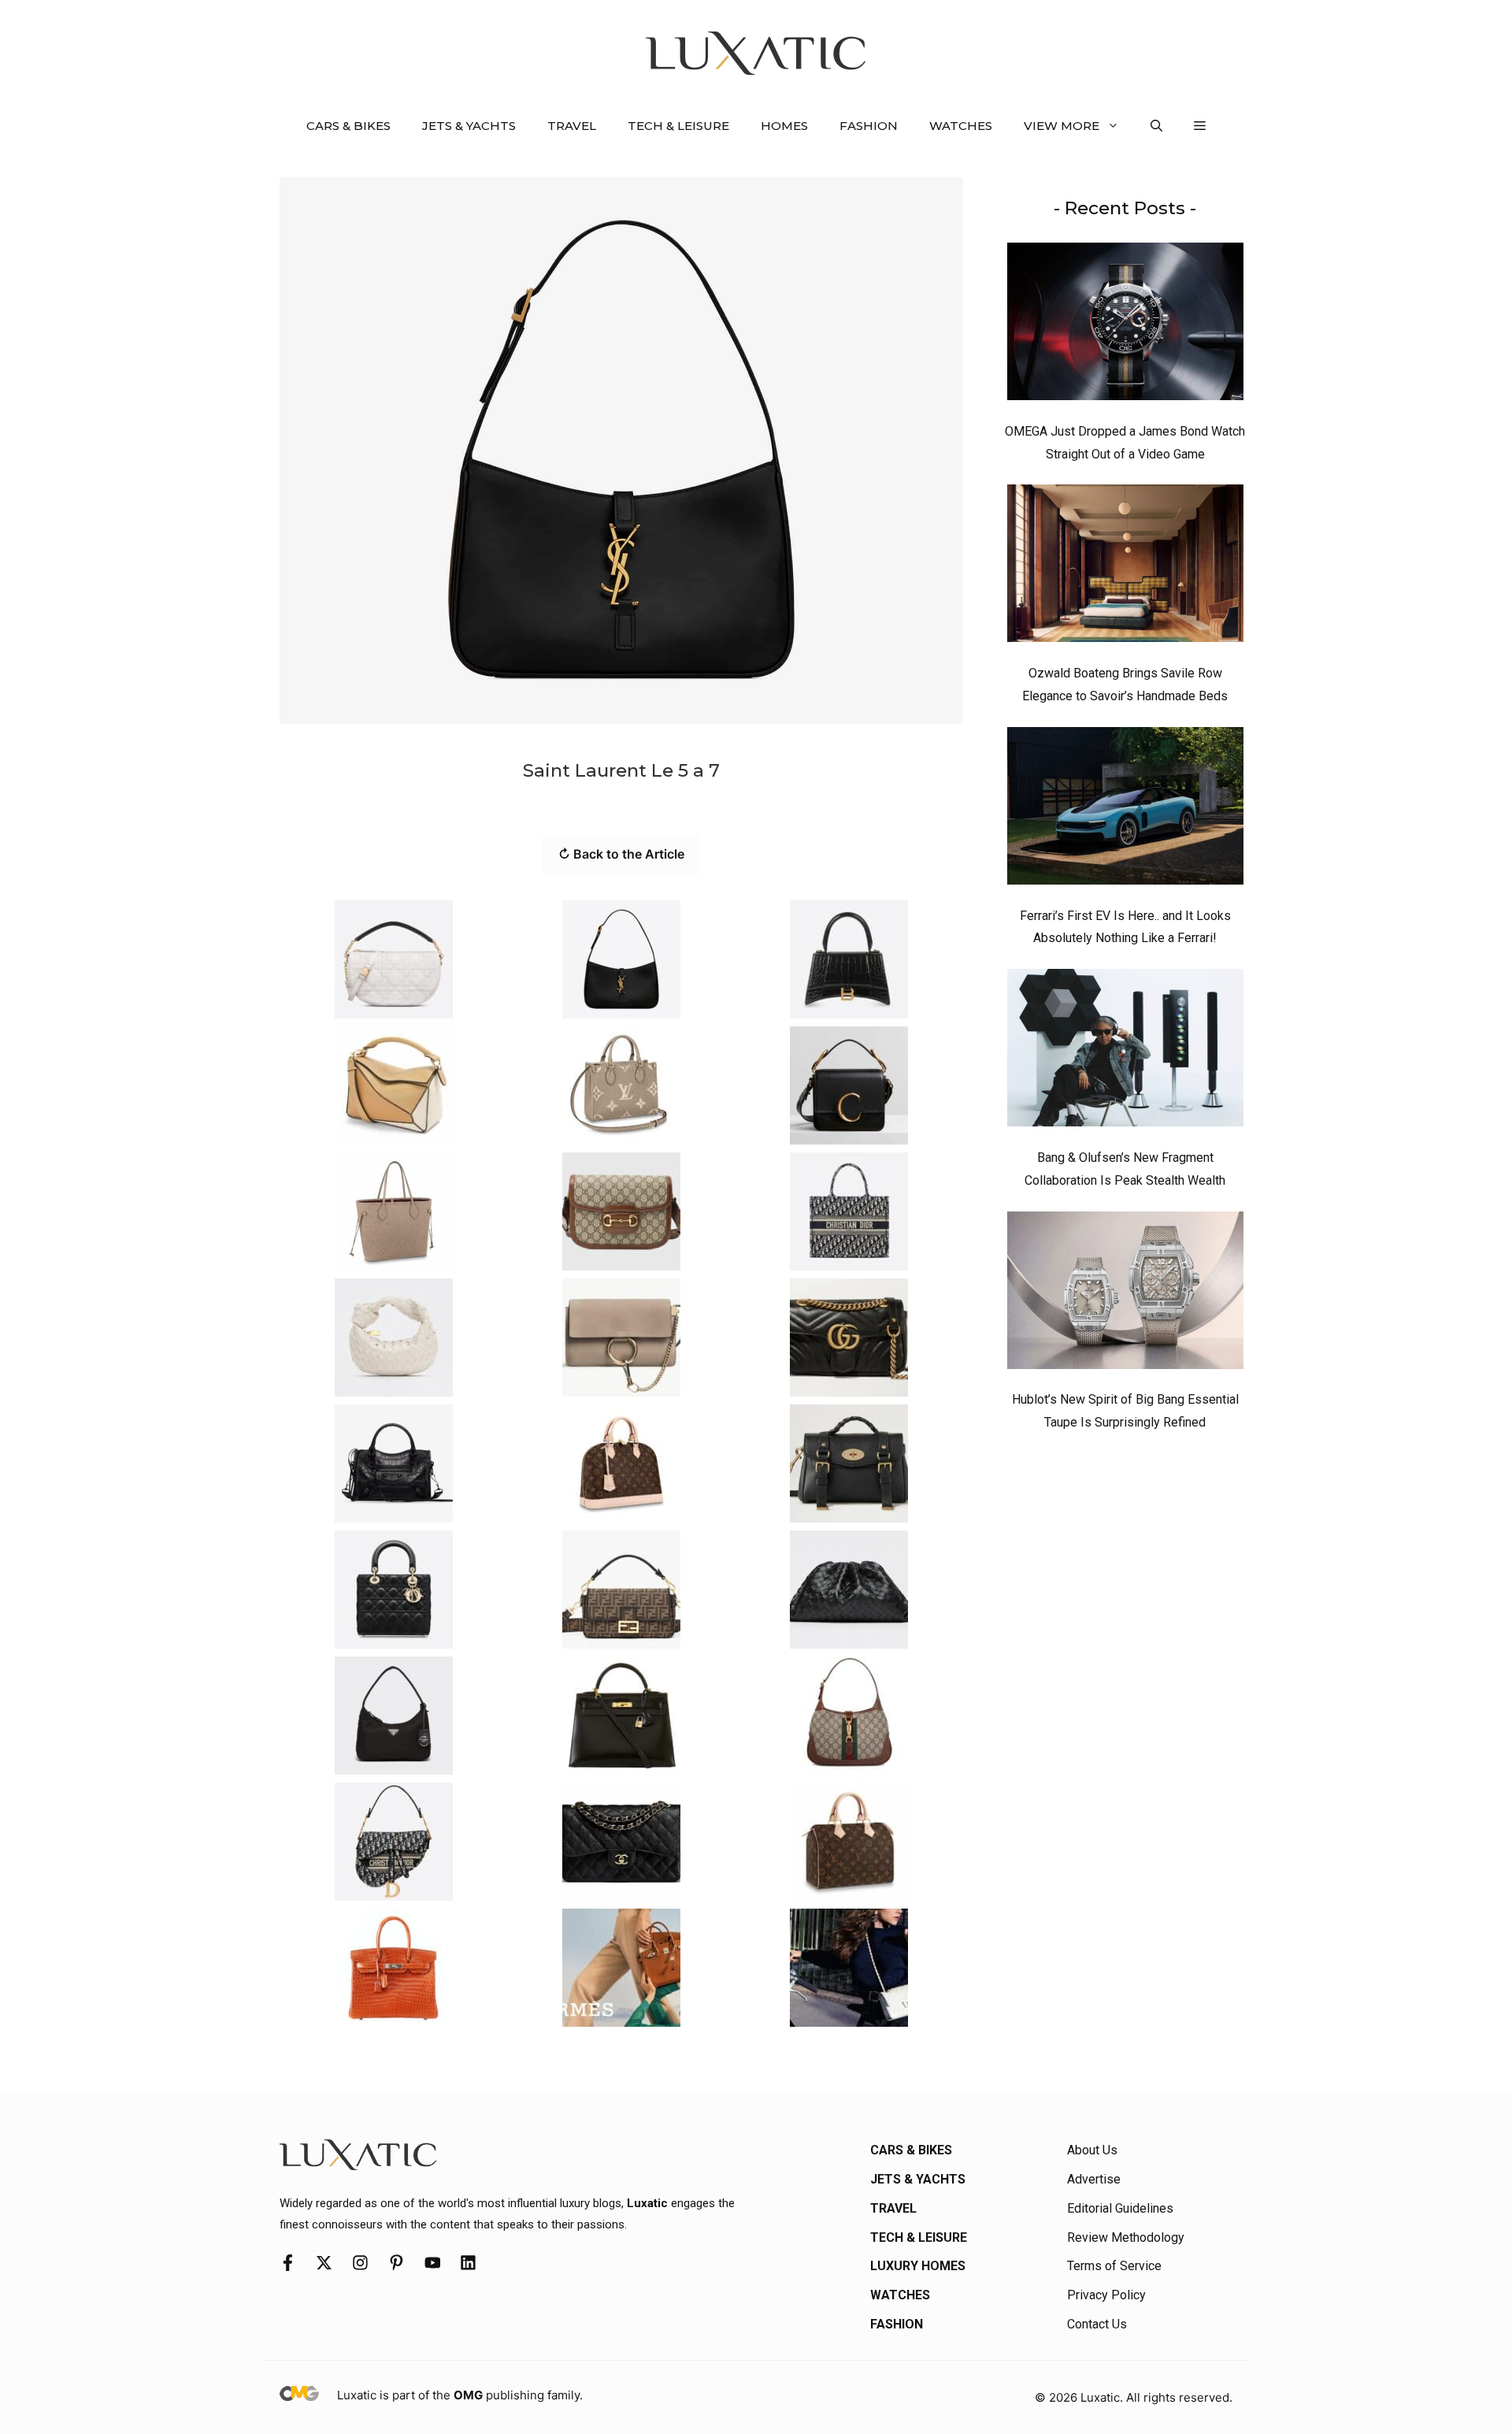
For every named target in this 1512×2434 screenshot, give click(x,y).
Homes (784, 126)
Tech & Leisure (678, 126)
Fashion (869, 126)
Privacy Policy (1106, 2295)
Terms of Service (1114, 2266)
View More (1062, 126)
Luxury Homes (918, 2266)
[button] (1156, 126)
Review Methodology (1126, 2237)
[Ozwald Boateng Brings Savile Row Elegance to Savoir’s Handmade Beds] (1125, 567)
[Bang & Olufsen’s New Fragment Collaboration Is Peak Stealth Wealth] (1125, 1052)
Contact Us (1097, 2324)
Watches (961, 126)
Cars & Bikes (348, 126)
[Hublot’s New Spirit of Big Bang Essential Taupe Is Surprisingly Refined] (1125, 1294)
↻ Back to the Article (621, 854)
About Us (1092, 2150)
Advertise (1094, 2179)
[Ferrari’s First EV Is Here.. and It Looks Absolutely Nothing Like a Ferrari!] (1125, 810)
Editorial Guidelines (1120, 2208)
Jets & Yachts (469, 126)
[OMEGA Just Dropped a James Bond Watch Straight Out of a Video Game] (1125, 325)
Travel (572, 126)
